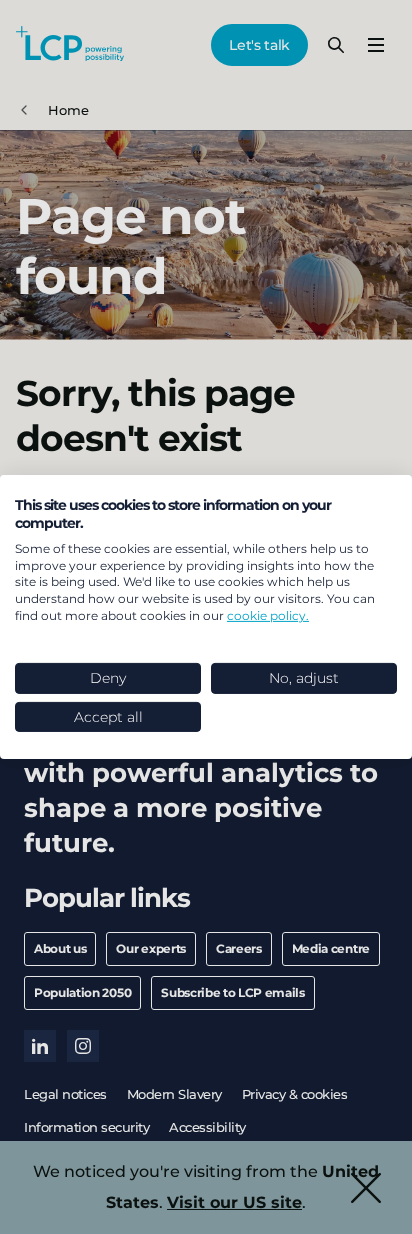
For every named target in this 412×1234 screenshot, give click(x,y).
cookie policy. (268, 615)
